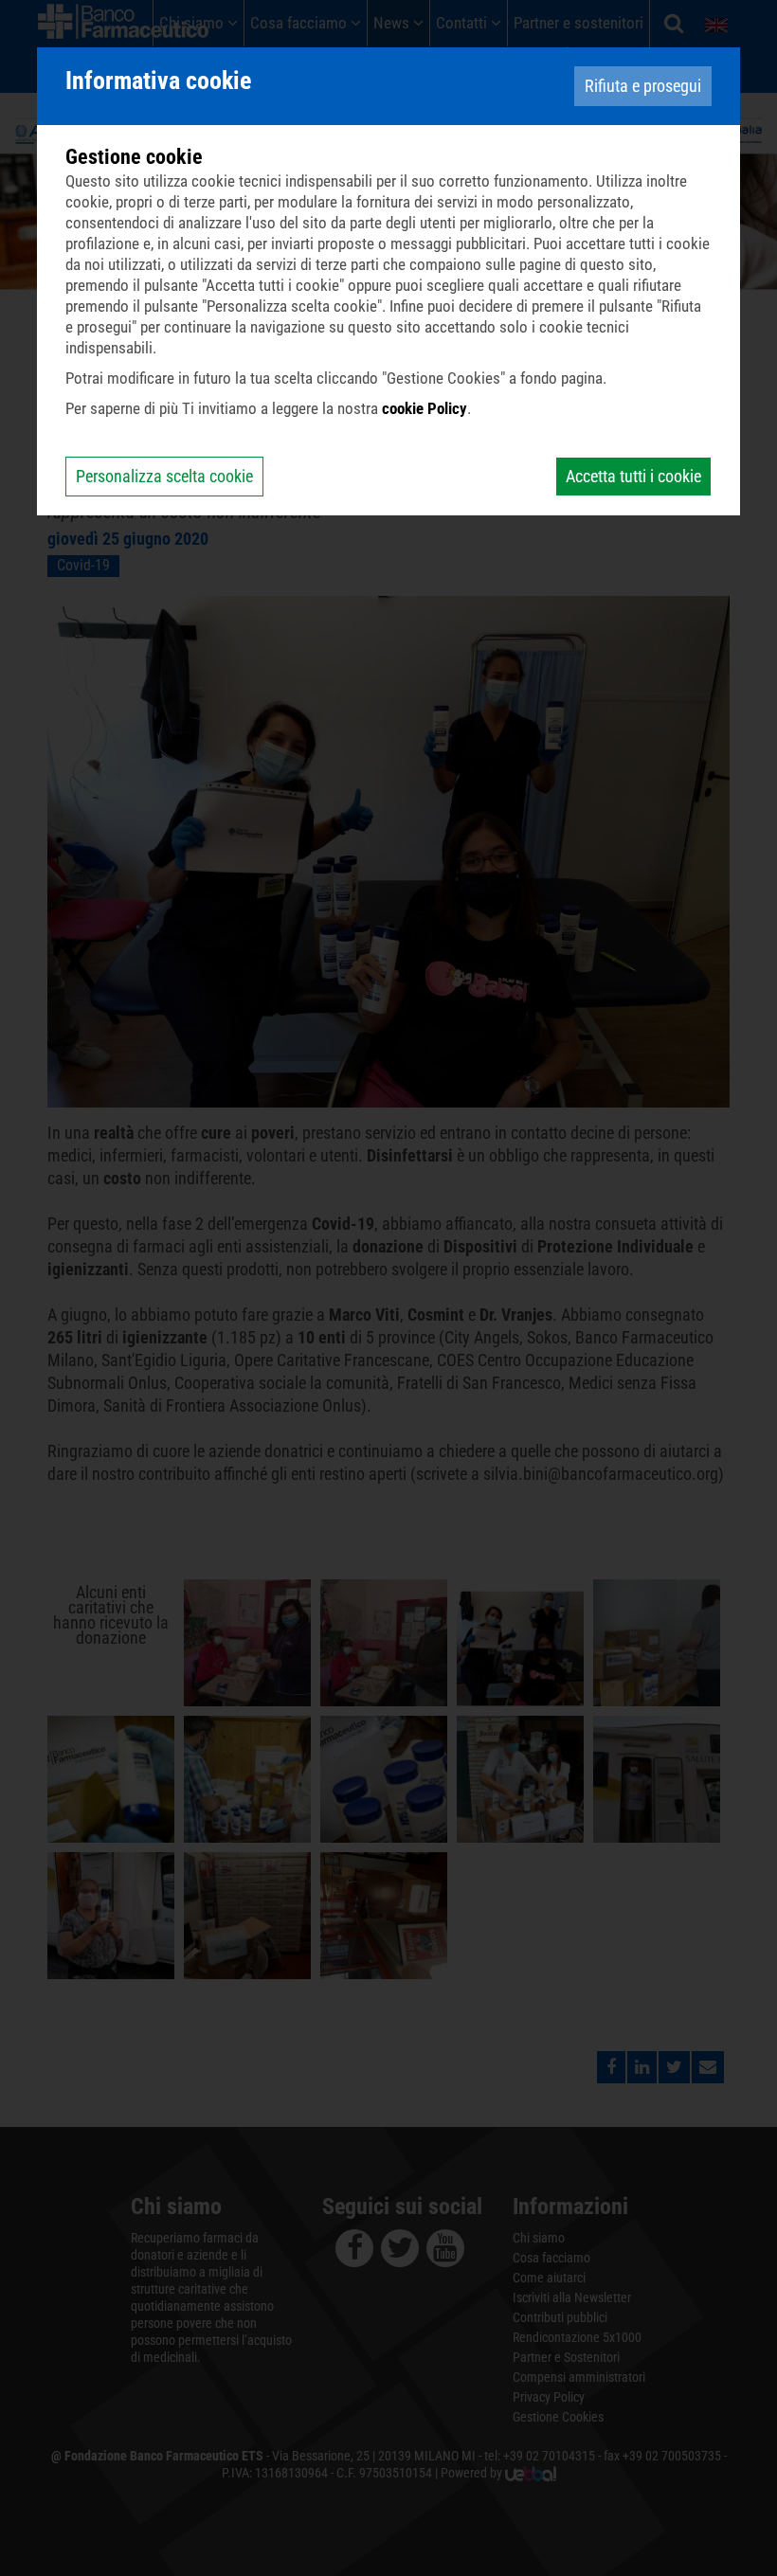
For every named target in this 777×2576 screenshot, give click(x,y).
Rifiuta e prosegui (643, 86)
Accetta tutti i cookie (633, 476)
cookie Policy (425, 408)
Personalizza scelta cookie (164, 476)
